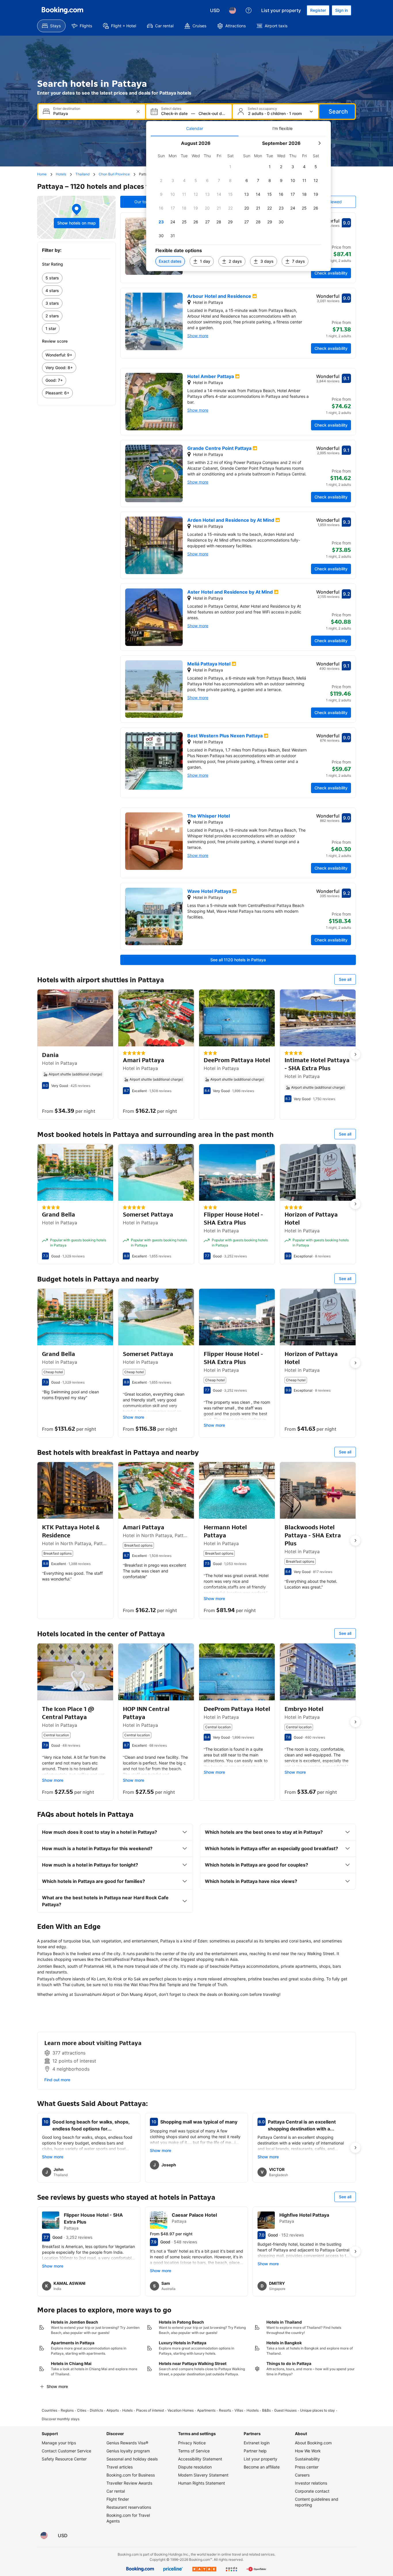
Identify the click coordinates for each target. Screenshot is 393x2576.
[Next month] (319, 143)
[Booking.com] (62, 10)
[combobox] (92, 113)
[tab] (195, 128)
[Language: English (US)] (232, 10)
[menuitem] (51, 26)
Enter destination (67, 109)
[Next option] (355, 1054)
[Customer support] (249, 10)
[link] (76, 278)
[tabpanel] (239, 204)
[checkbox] (230, 167)
